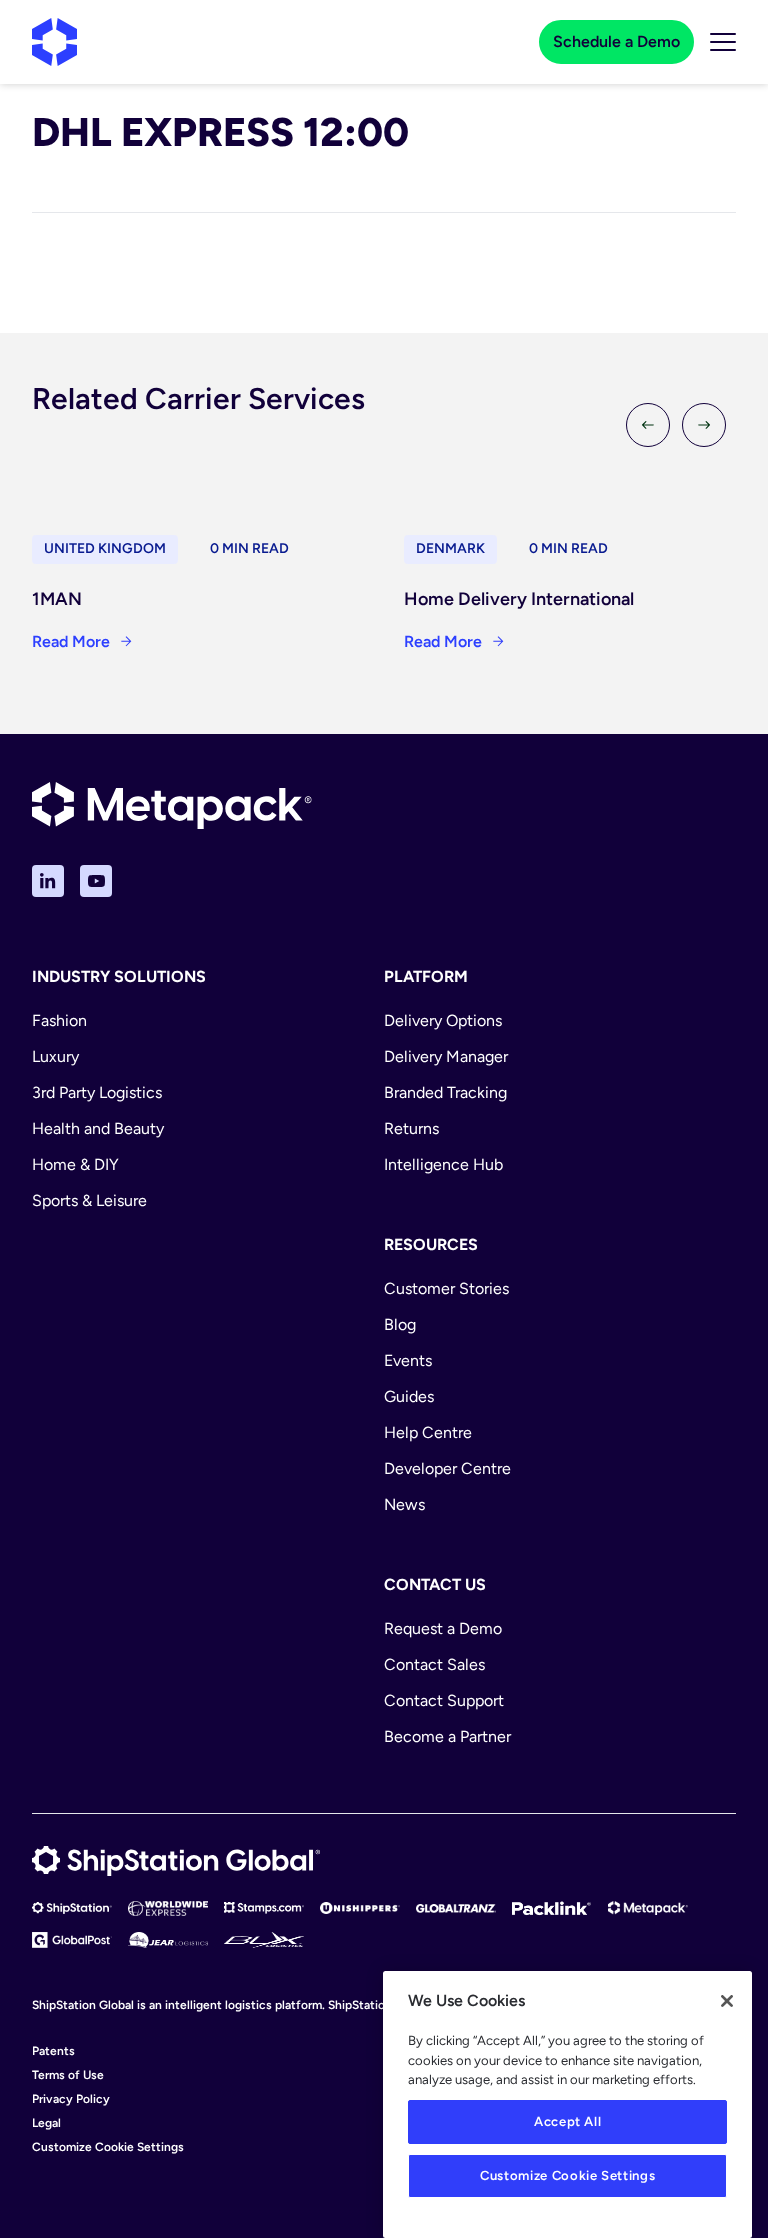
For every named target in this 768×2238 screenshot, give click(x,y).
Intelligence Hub (443, 1164)
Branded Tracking (445, 1092)
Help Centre (428, 1432)
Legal (46, 2123)
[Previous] (648, 425)
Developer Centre (447, 1468)
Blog (400, 1324)
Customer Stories (446, 1288)
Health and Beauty (98, 1128)
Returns (411, 1128)
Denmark (450, 548)
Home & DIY (75, 1164)
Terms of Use (68, 2075)
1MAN (57, 599)
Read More (71, 641)
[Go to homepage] (54, 42)
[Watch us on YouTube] (96, 881)
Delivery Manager (446, 1056)
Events (408, 1360)
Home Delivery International (519, 599)
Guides (409, 1396)
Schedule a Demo (616, 41)
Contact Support (444, 1700)
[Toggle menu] (723, 42)
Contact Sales (434, 1664)
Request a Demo (443, 1628)
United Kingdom (105, 548)
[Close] (727, 2001)
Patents (53, 2051)
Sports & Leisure (89, 1200)
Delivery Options (443, 1020)
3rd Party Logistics (97, 1092)
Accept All (568, 2121)
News (404, 1504)
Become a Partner (447, 1736)
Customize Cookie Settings (108, 2147)
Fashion (59, 1020)
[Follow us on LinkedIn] (48, 881)
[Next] (704, 425)
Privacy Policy (71, 2099)
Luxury (55, 1056)
